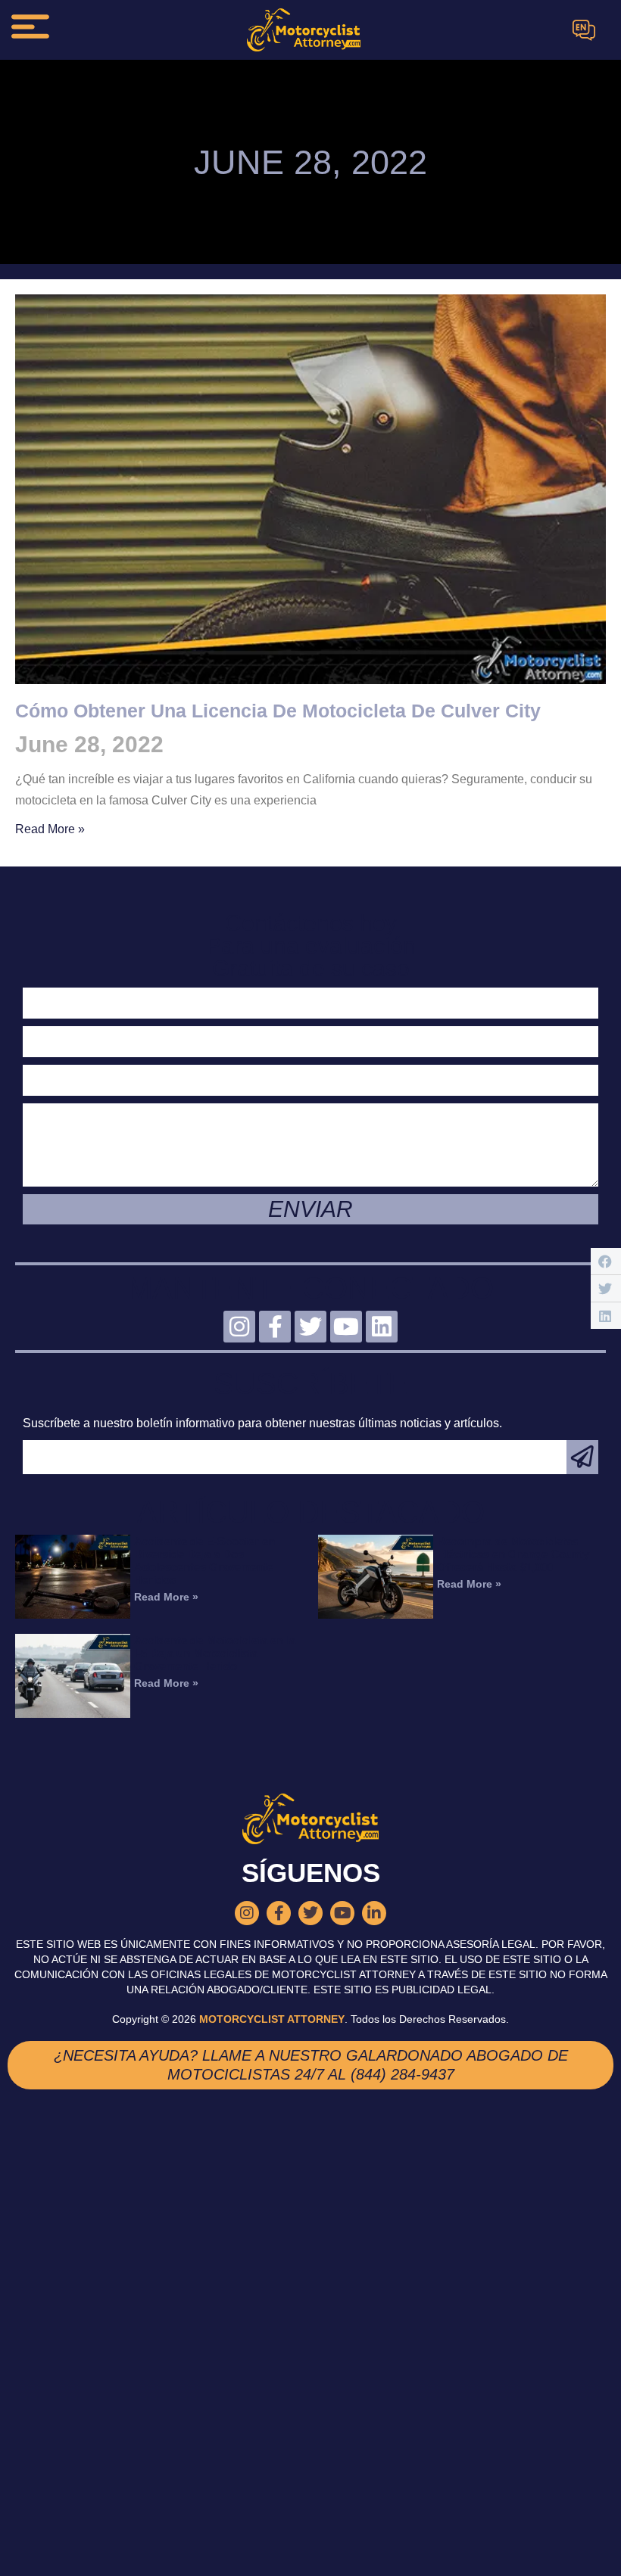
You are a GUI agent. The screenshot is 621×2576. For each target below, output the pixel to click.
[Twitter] (310, 1327)
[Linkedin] (382, 1327)
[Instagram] (239, 1327)
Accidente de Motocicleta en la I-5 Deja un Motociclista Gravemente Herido (215, 1653)
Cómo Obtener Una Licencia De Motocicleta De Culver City (278, 711)
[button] (606, 1261)
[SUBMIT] (582, 1457)
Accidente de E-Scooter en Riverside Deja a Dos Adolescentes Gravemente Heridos (204, 1560)
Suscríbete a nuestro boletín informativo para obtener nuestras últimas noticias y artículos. (262, 1423)
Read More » (50, 829)
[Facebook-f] (275, 1327)
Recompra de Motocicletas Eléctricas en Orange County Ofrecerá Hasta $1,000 (513, 1554)
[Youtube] (346, 1327)
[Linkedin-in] (374, 1913)
